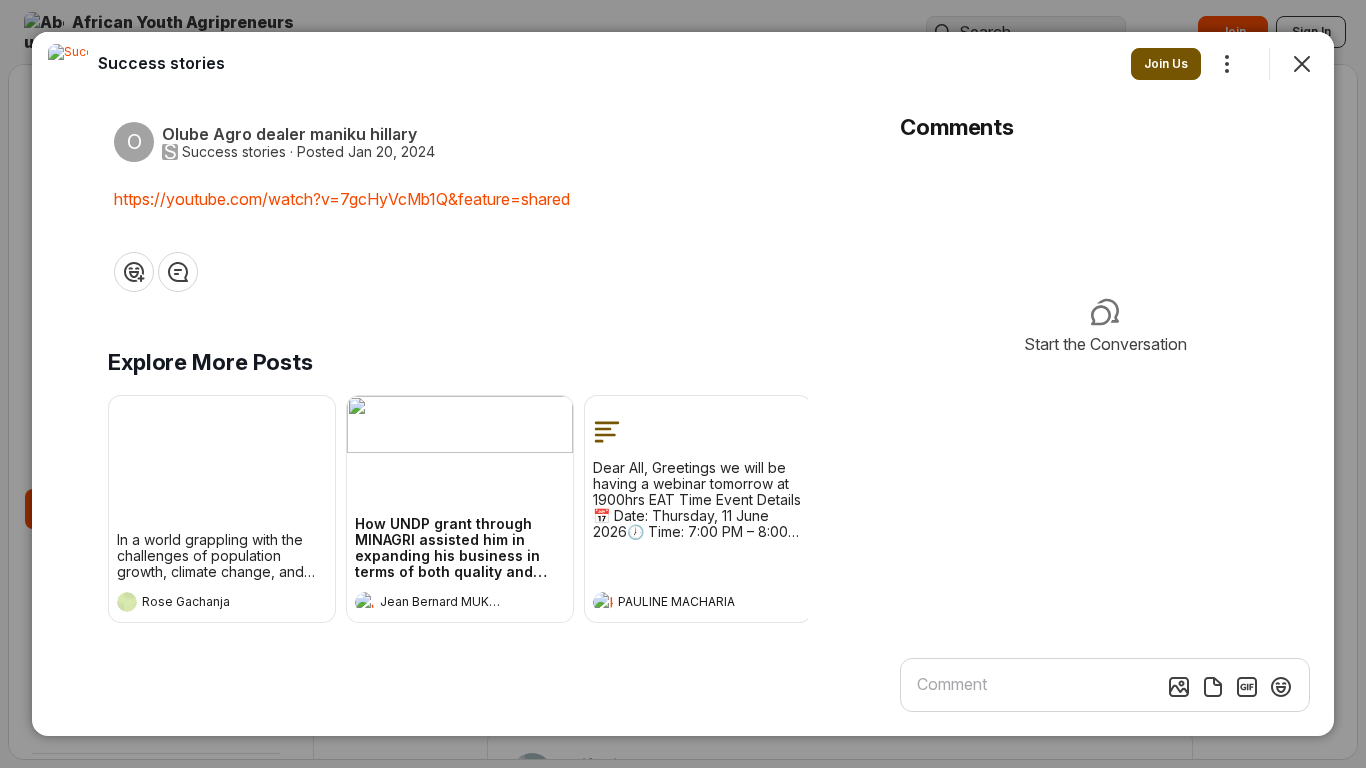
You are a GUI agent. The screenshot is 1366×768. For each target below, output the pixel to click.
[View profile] (127, 602)
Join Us (1166, 63)
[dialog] (683, 384)
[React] (134, 272)
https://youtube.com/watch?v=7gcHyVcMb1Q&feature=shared (342, 199)
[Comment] (178, 272)
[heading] (202, 604)
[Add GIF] (1247, 687)
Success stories (234, 152)
